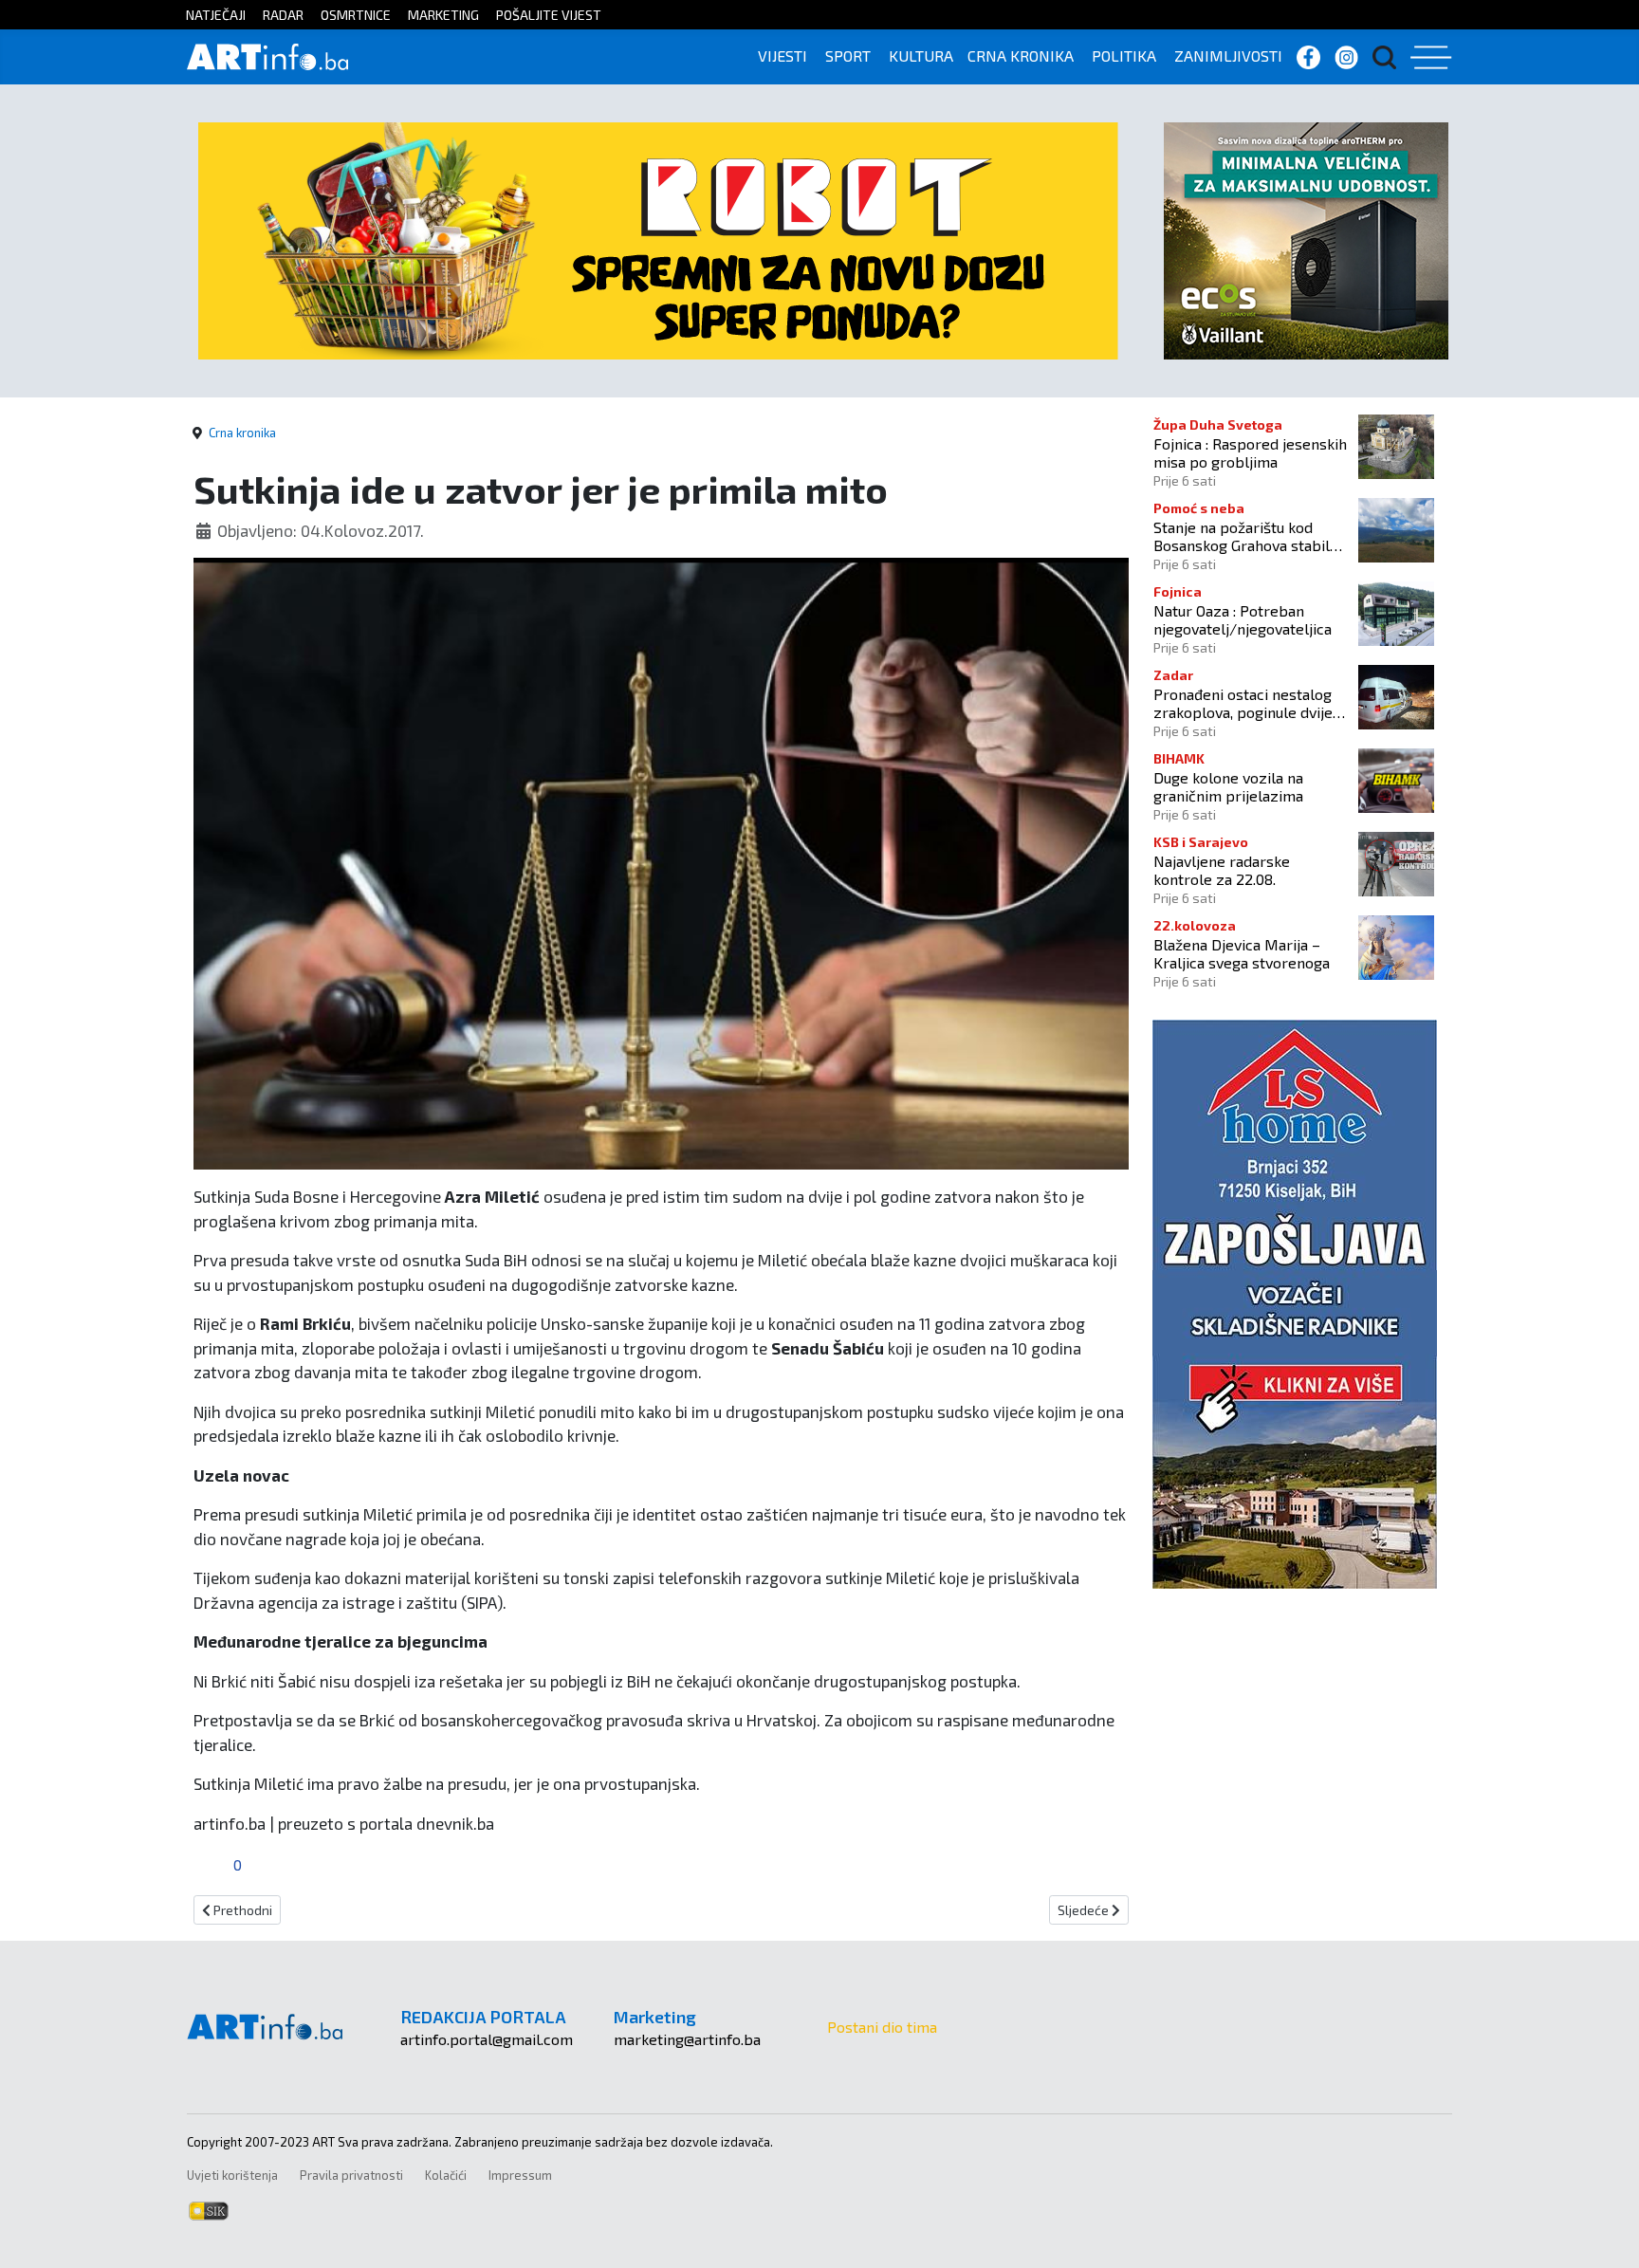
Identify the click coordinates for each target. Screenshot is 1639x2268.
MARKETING (443, 15)
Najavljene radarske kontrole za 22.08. (1222, 870)
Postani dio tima (882, 2027)
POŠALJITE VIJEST (549, 15)
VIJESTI (783, 55)
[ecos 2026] (1306, 239)
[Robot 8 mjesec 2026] (658, 239)
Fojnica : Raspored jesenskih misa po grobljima (1250, 452)
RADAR (283, 15)
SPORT (848, 55)
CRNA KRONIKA (1021, 55)
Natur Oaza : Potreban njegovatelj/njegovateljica (1243, 619)
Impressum (520, 2175)
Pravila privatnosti (351, 2175)
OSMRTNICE (356, 15)
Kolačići (446, 2175)
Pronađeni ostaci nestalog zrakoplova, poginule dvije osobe (1243, 703)
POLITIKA (1124, 55)
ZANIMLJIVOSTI (1228, 55)
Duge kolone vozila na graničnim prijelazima (1228, 786)
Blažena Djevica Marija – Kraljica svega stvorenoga (1242, 953)
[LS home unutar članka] (1295, 1302)
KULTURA (921, 55)
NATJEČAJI (216, 15)
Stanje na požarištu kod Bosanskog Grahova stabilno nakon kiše (1250, 536)
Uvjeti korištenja (232, 2175)
